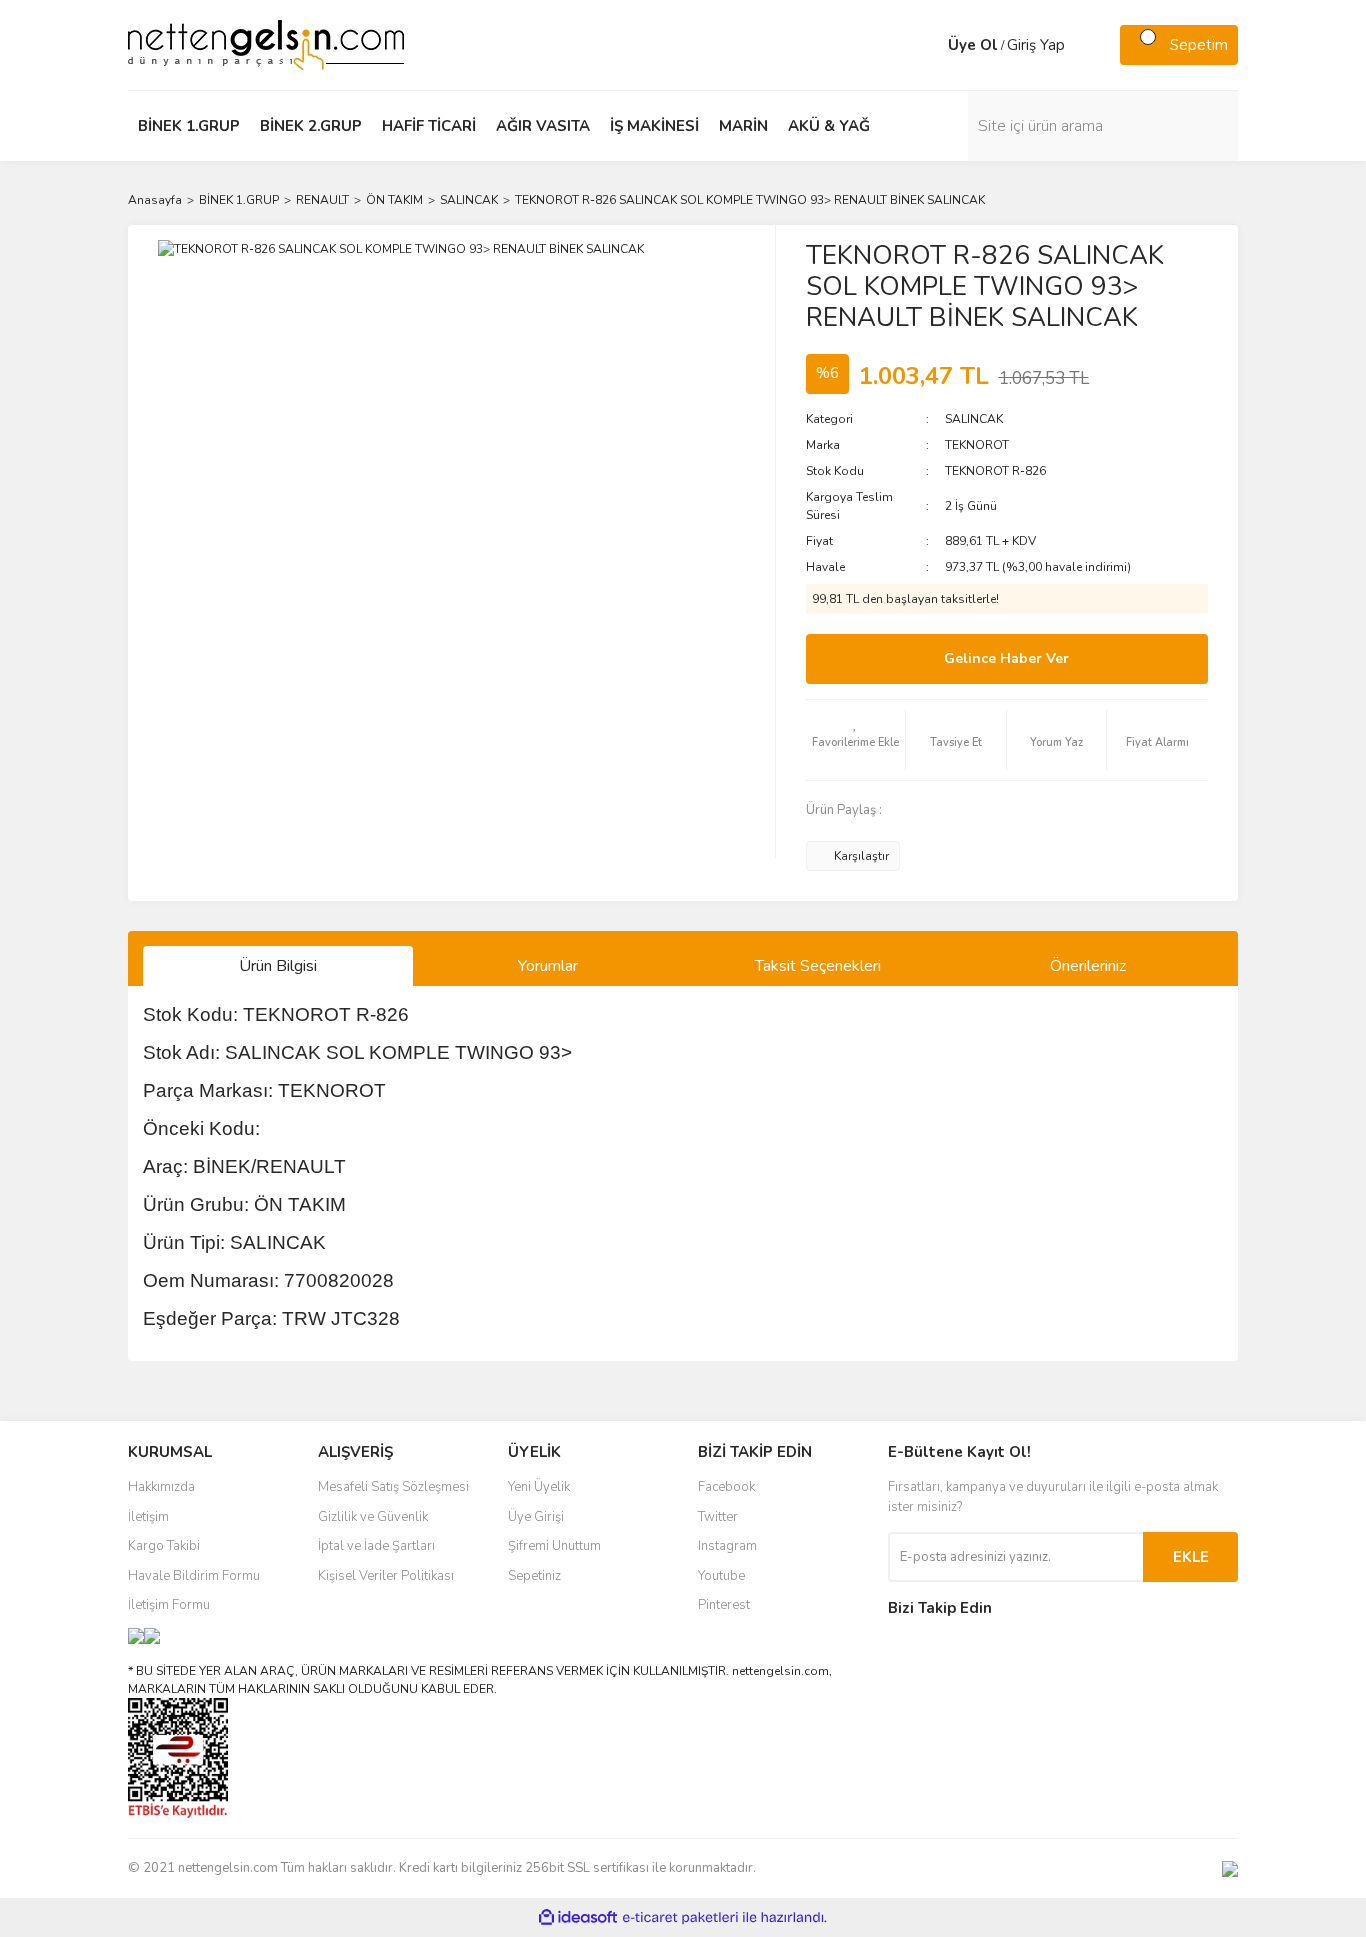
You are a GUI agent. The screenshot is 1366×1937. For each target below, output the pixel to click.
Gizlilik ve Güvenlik (373, 1517)
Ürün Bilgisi (278, 966)
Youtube (721, 1576)
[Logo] (266, 44)
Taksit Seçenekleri (818, 966)
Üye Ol (973, 45)
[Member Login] (928, 45)
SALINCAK (974, 419)
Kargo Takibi (164, 1546)
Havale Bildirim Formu (194, 1576)
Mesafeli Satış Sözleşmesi (393, 1487)
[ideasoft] (578, 1918)
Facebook (726, 1487)
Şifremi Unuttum (554, 1546)
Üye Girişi (536, 1517)
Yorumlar (548, 966)
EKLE (1191, 1557)
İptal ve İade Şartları (376, 1546)
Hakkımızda (161, 1487)
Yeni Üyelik (539, 1487)
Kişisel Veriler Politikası (386, 1576)
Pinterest (724, 1605)
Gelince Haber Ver (1006, 658)
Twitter (718, 1517)
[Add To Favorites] (856, 740)
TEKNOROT (977, 445)
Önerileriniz (1088, 966)
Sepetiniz (534, 1576)
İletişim (148, 1517)
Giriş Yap (1036, 45)
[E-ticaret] (680, 1918)
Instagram (727, 1546)
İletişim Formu (169, 1605)
